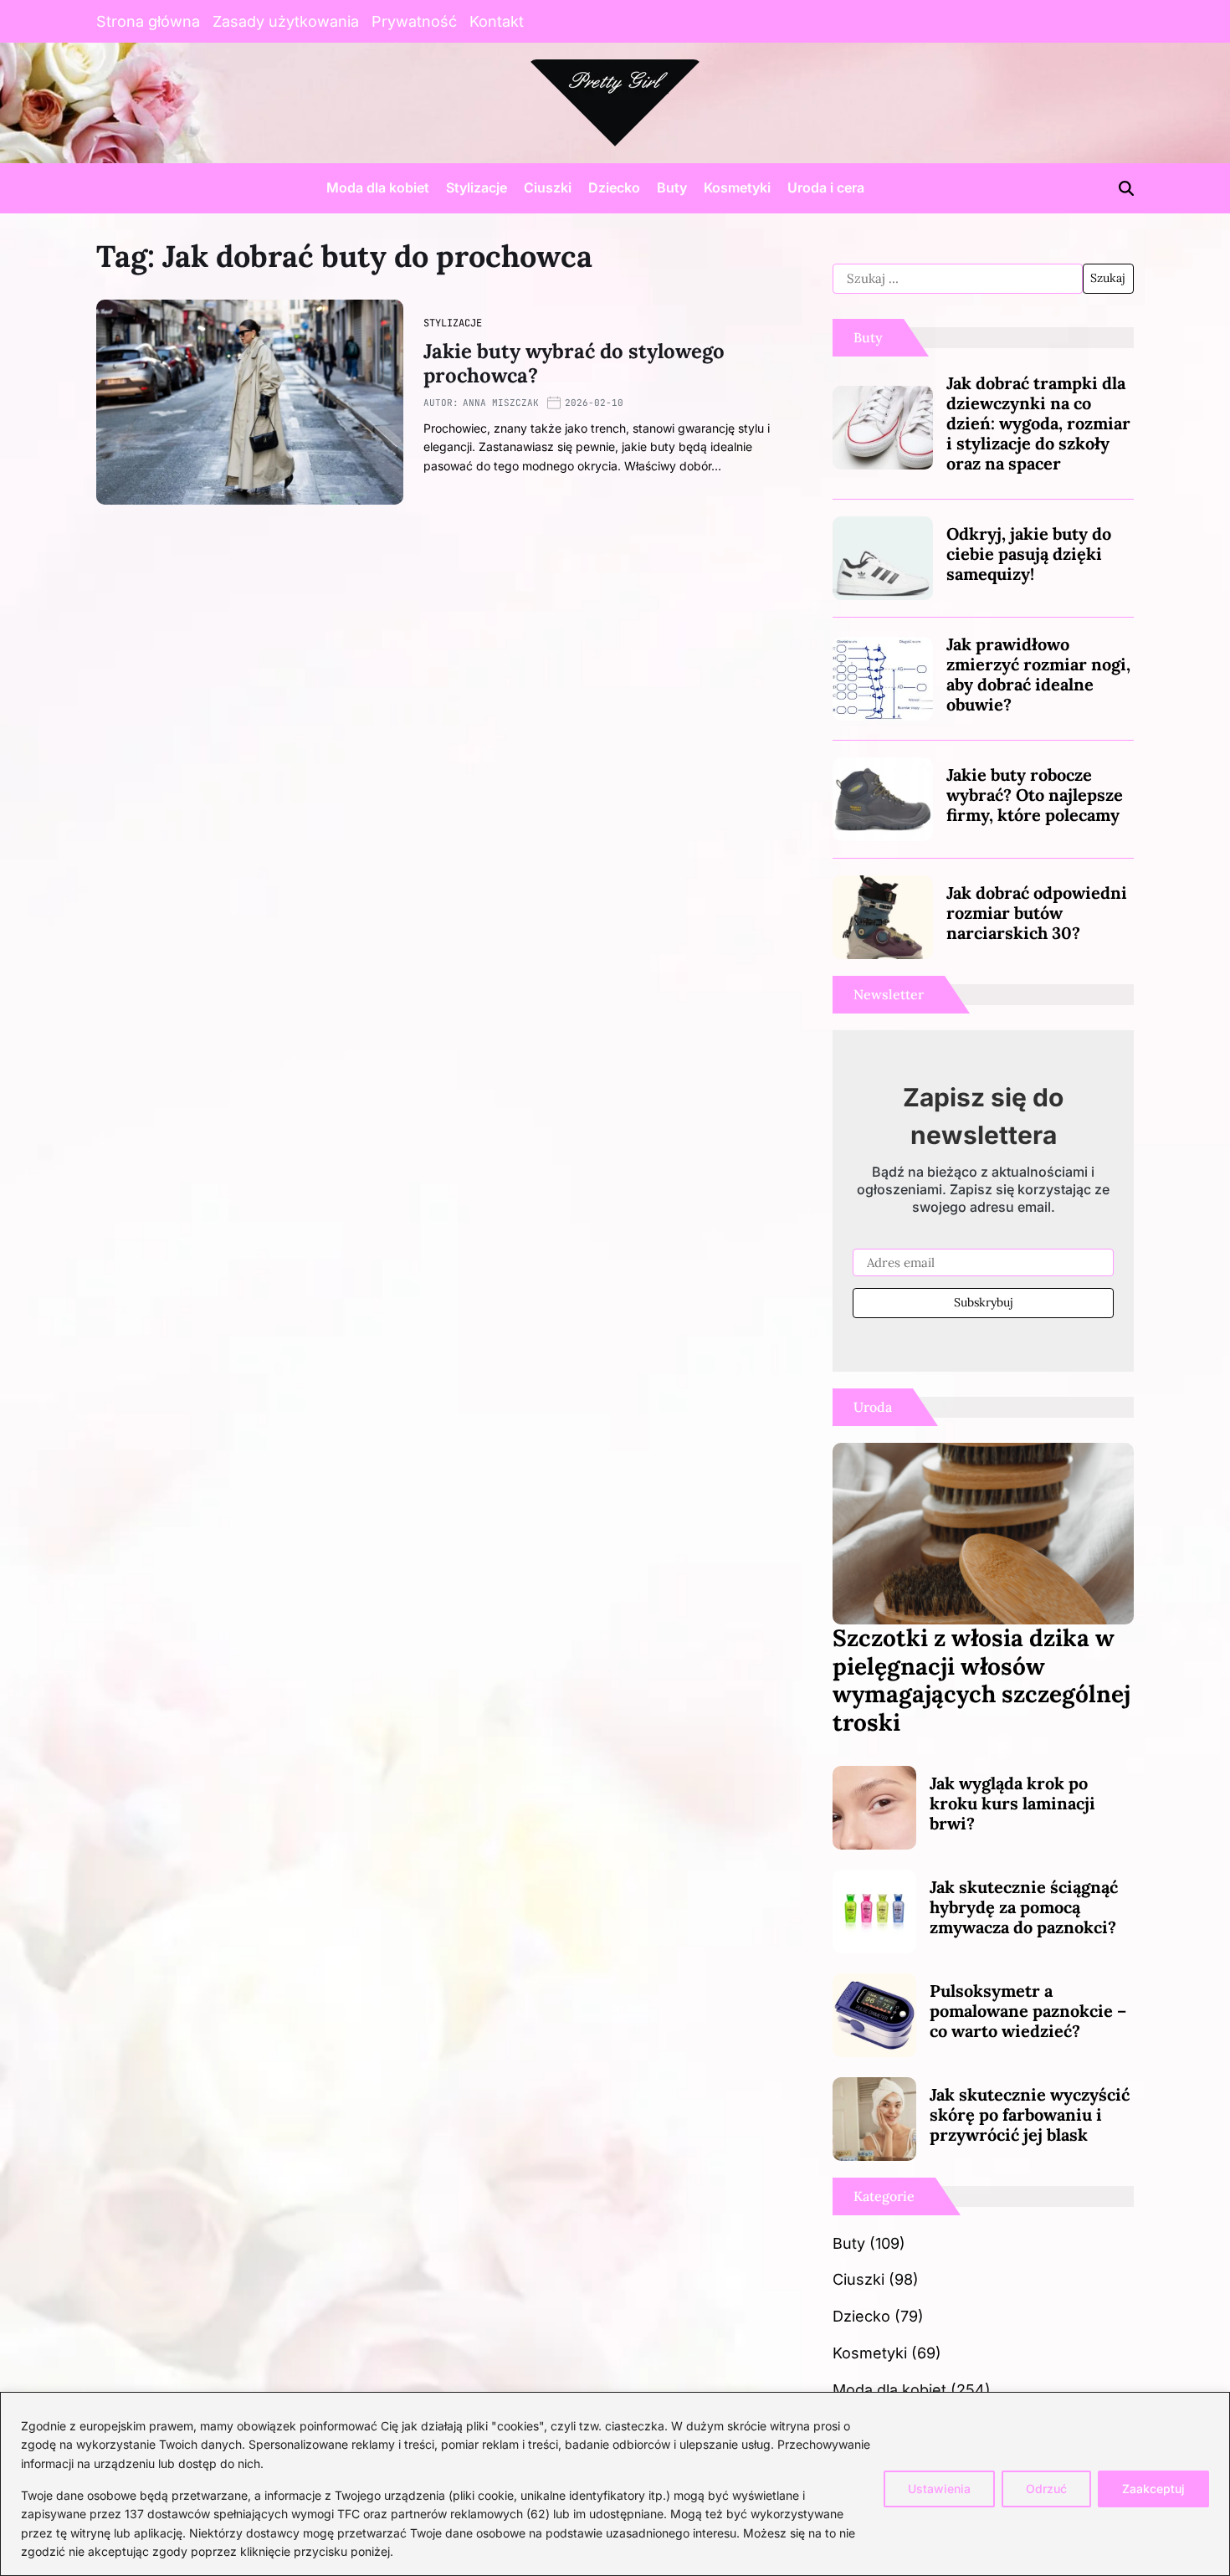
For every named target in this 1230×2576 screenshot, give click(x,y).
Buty (672, 187)
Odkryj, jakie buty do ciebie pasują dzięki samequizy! (1029, 554)
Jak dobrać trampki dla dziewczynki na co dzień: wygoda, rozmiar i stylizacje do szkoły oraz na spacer (1038, 423)
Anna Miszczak (501, 403)
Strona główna (148, 21)
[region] (615, 2484)
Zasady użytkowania (286, 21)
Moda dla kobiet (378, 187)
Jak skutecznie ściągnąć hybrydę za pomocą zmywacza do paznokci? (1024, 1907)
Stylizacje (477, 187)
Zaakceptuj (1153, 2489)
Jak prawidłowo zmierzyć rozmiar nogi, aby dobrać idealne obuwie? (1038, 674)
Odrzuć (1046, 2489)
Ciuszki (548, 187)
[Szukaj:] (958, 279)
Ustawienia (939, 2489)
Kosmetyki (737, 187)
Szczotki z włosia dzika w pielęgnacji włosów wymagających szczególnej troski (981, 1680)
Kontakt (497, 21)
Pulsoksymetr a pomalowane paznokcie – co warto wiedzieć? (1028, 2011)
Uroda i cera (826, 187)
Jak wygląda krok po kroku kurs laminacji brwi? (1012, 1803)
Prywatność (414, 21)
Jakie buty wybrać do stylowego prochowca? (574, 363)
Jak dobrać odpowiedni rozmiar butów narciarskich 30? (1037, 913)
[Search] (1126, 188)
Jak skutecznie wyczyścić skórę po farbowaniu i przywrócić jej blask (1030, 2114)
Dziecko (614, 187)
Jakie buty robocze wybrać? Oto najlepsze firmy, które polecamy (1035, 795)
